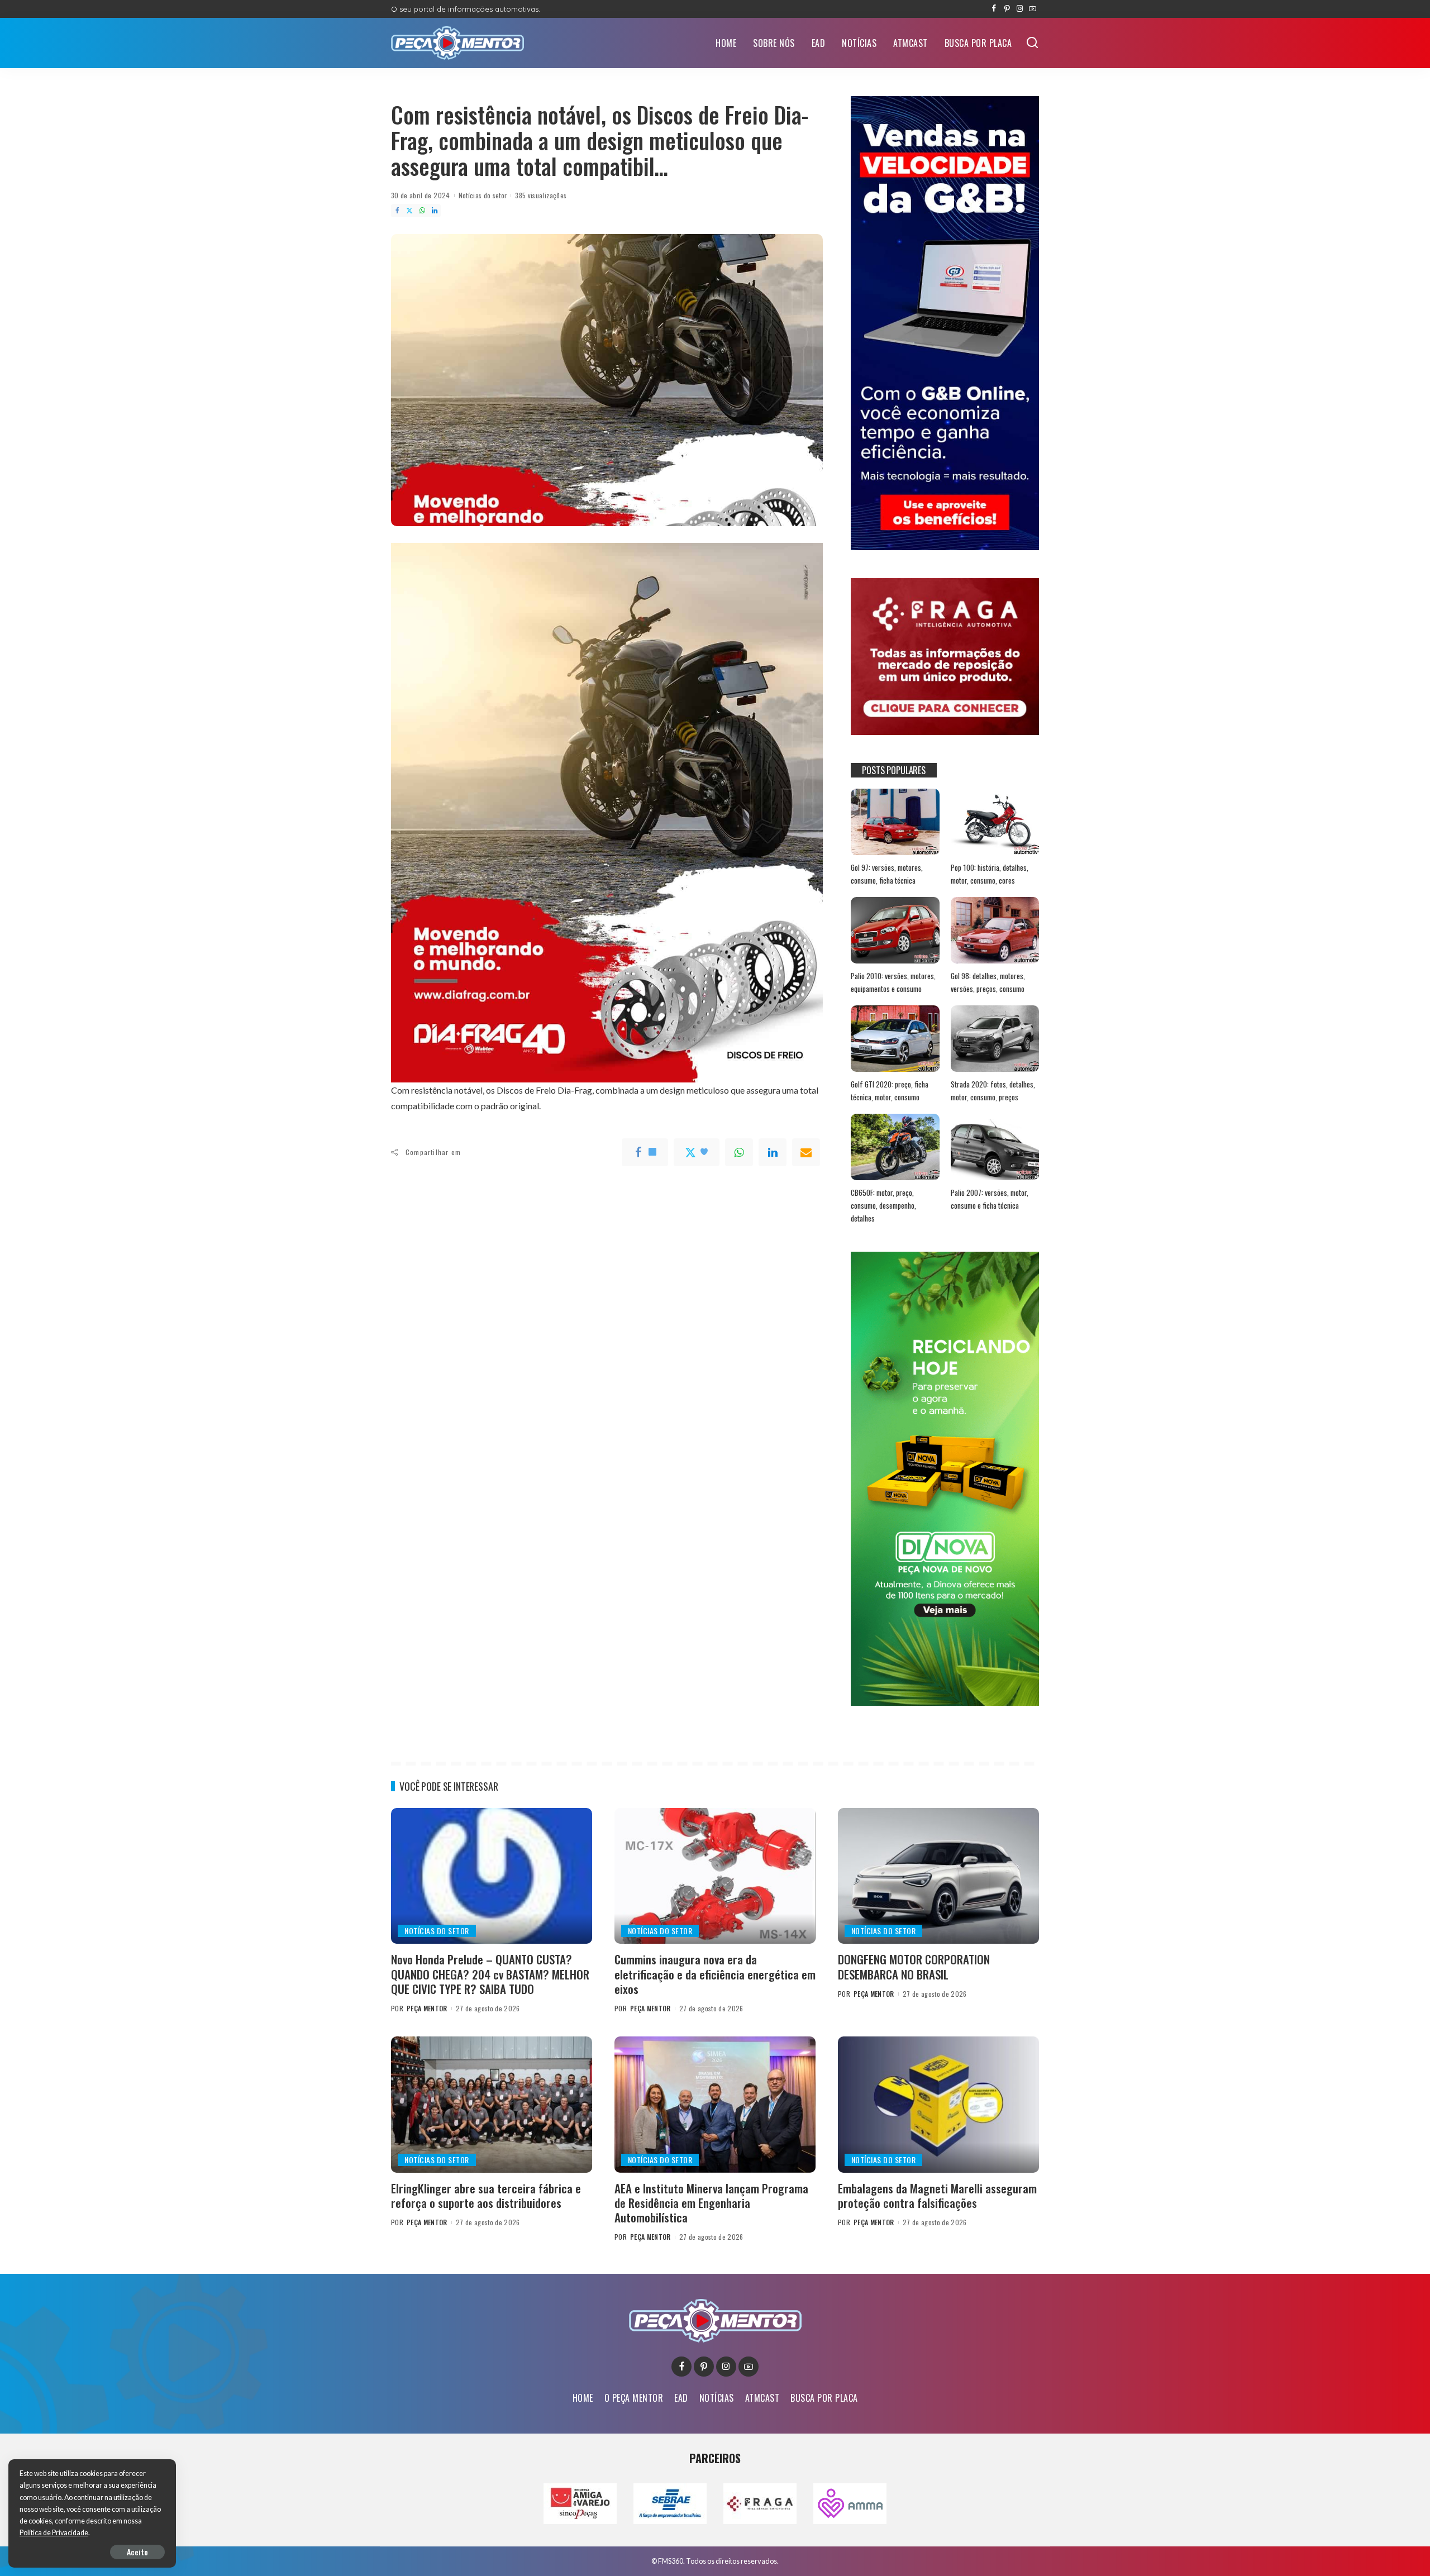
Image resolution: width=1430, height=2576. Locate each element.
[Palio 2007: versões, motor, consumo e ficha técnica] (995, 1147)
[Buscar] (1032, 43)
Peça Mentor (427, 2008)
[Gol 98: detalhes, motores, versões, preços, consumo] (995, 930)
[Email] (806, 1152)
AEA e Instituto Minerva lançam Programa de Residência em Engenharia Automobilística (711, 2203)
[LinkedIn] (435, 211)
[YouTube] (1033, 9)
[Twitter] (409, 211)
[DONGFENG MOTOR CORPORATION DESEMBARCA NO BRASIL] (938, 1876)
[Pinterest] (1007, 9)
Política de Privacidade (54, 2533)
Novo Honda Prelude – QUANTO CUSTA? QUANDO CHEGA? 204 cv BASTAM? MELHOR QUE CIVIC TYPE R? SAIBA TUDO (490, 1974)
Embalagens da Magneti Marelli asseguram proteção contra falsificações (937, 2195)
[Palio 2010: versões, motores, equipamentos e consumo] (895, 930)
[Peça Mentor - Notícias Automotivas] (457, 43)
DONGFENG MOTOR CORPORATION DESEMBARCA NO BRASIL (914, 1966)
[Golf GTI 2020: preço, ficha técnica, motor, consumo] (895, 1039)
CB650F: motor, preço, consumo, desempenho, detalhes (883, 1205)
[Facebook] (994, 9)
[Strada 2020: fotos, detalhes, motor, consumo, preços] (995, 1039)
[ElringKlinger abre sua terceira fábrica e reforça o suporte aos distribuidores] (492, 2104)
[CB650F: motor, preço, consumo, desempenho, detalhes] (895, 1147)
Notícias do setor (483, 195)
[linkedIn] (773, 1152)
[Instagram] (1020, 9)
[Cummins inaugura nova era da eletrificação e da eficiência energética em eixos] (715, 1876)
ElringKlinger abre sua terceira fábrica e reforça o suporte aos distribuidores (486, 2195)
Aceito (137, 2552)
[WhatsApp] (422, 211)
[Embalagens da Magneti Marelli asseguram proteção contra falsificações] (938, 2104)
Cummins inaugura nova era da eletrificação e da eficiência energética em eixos (715, 1974)
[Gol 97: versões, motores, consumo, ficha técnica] (895, 822)
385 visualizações (541, 195)
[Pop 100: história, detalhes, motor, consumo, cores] (995, 822)
